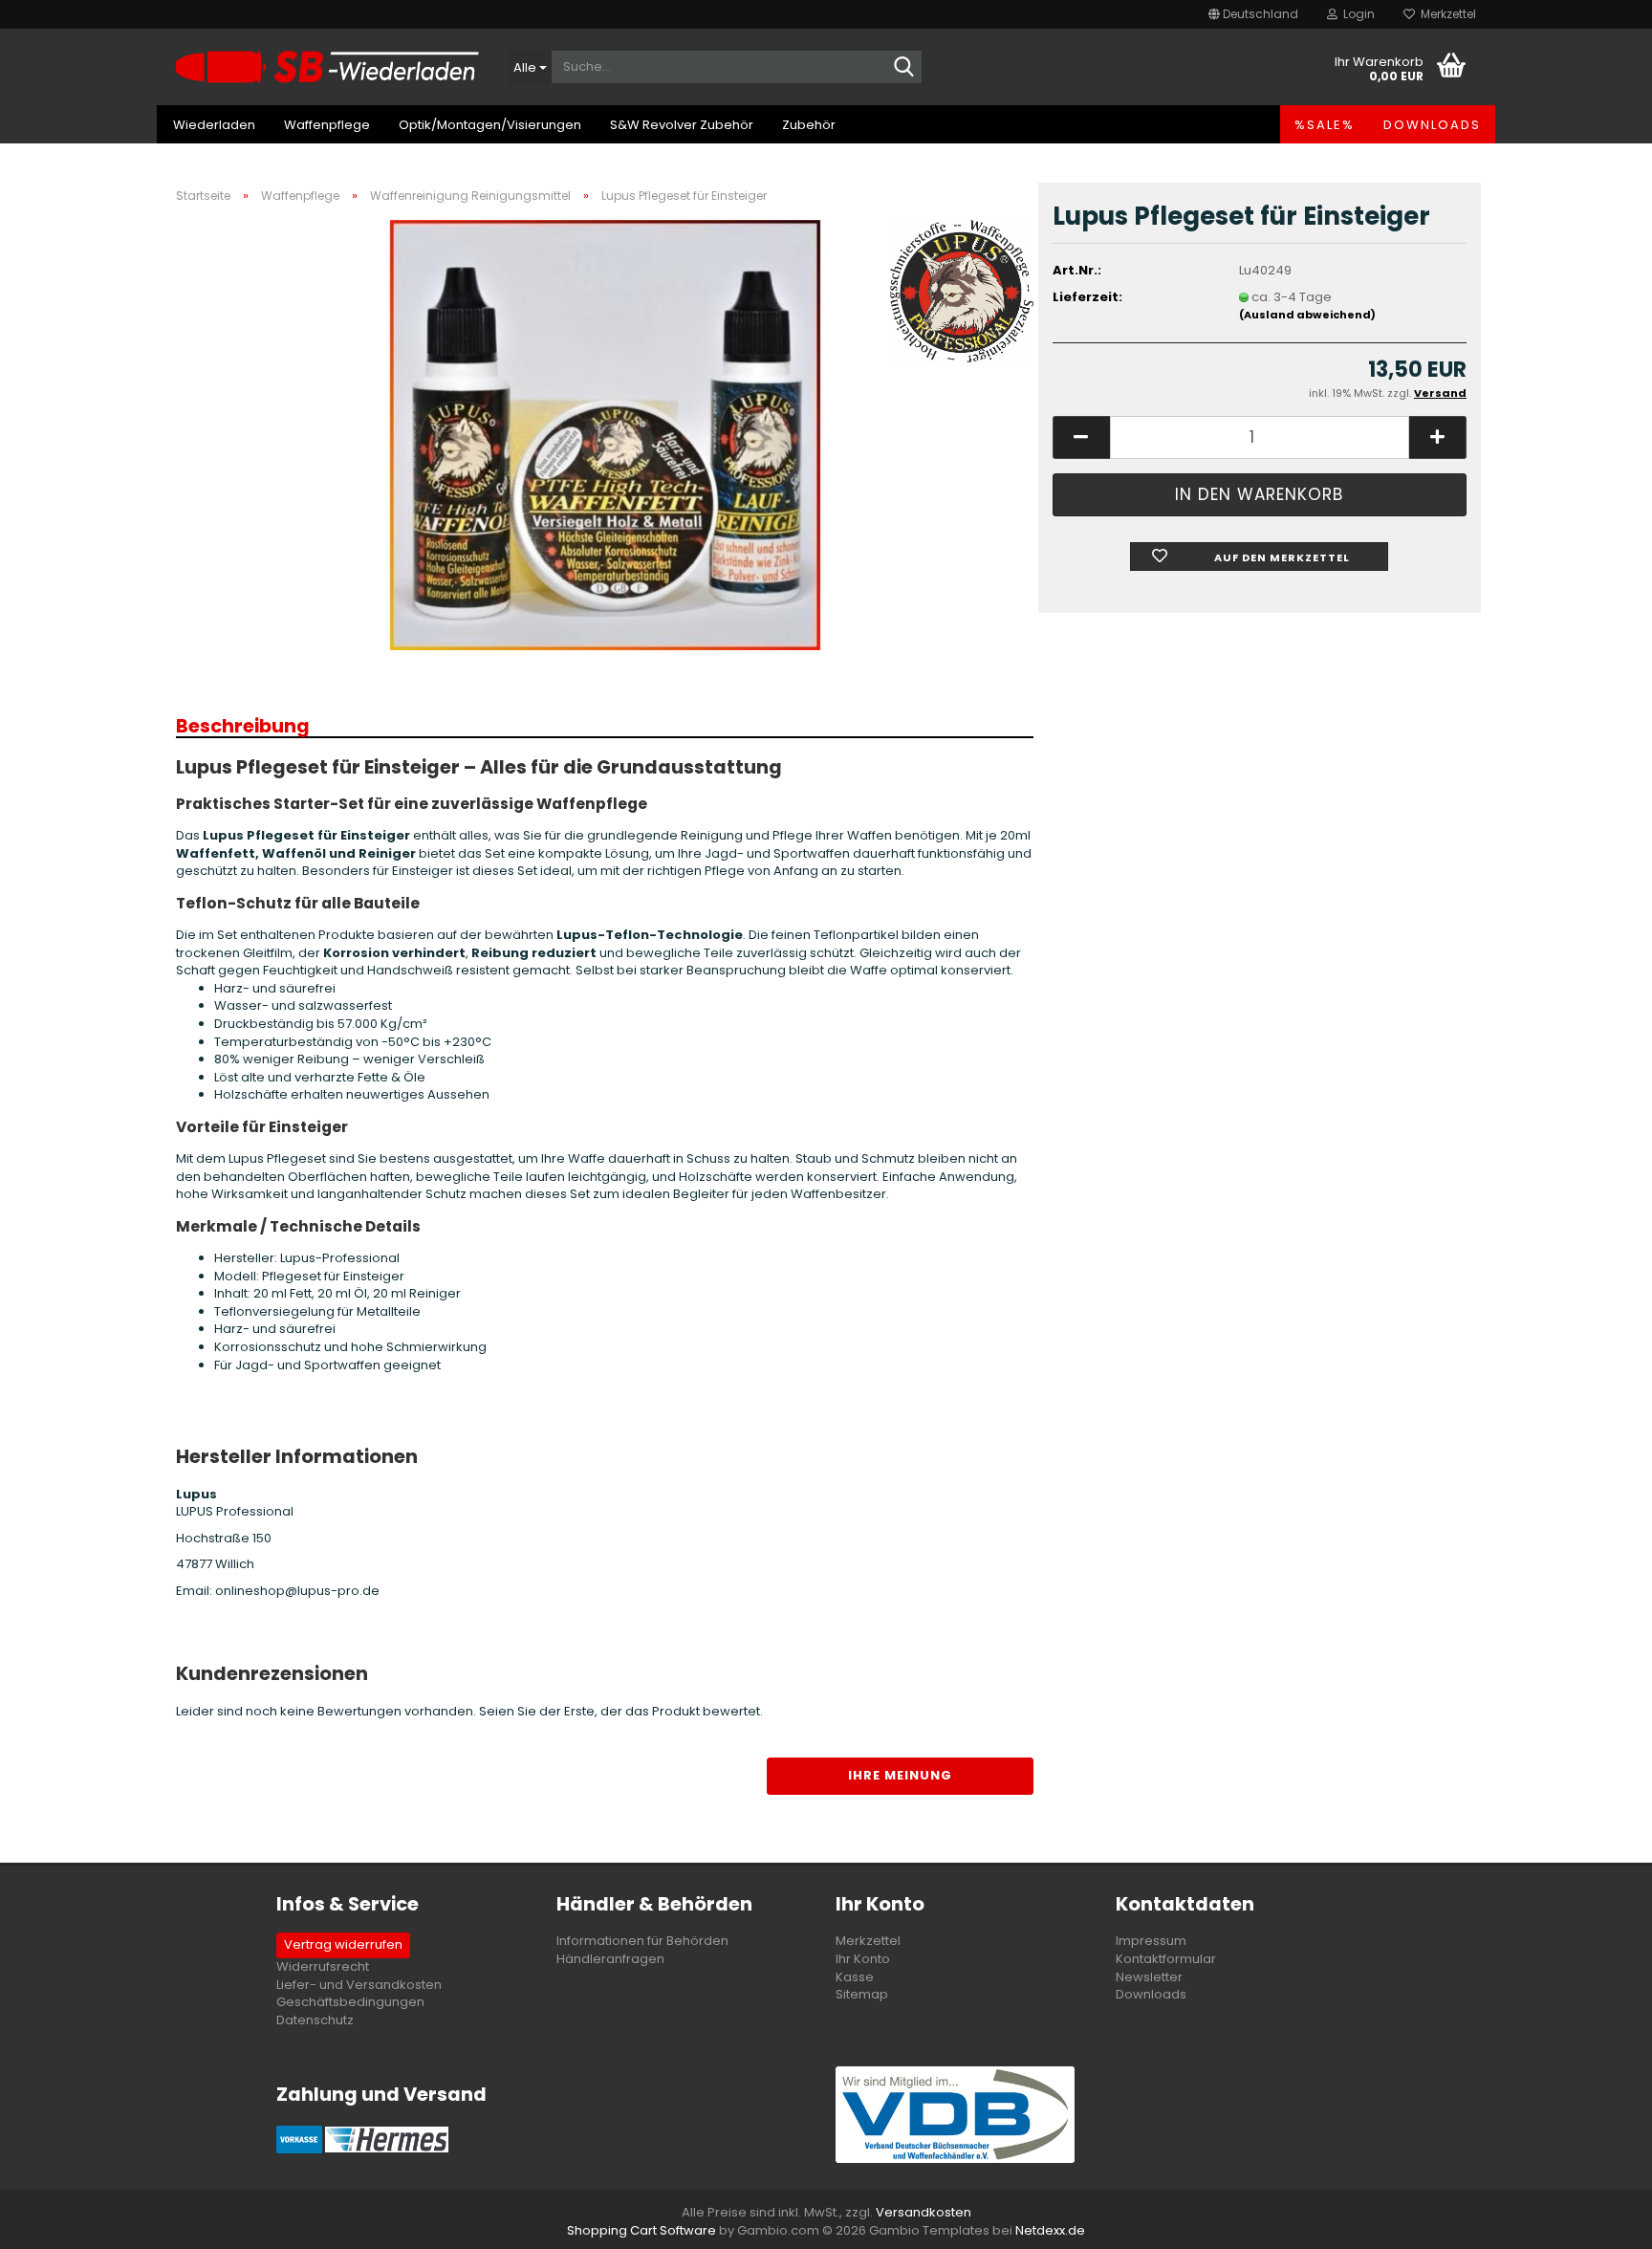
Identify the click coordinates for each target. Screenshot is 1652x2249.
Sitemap (862, 1994)
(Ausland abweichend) (1307, 315)
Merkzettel (1445, 14)
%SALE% (1325, 125)
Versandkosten (924, 2212)
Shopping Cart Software (641, 2230)
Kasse (855, 1977)
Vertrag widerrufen (343, 1944)
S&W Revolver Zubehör (682, 125)
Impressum (1151, 1941)
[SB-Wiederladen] (328, 67)
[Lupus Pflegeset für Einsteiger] (605, 434)
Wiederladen (214, 125)
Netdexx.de (1050, 2230)
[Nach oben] (1599, 2220)
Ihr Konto (863, 1959)
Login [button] (1356, 14)
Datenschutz (315, 2020)
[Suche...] (904, 68)
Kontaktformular (1166, 1959)
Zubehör (809, 125)
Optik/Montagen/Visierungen (490, 125)
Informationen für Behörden (642, 1941)
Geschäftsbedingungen (350, 2002)
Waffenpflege (327, 125)
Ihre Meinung (900, 1775)
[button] (1253, 14)
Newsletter (1149, 1977)
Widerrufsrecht (323, 1966)
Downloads (1432, 125)
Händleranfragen (610, 1959)
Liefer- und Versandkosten (359, 1985)
